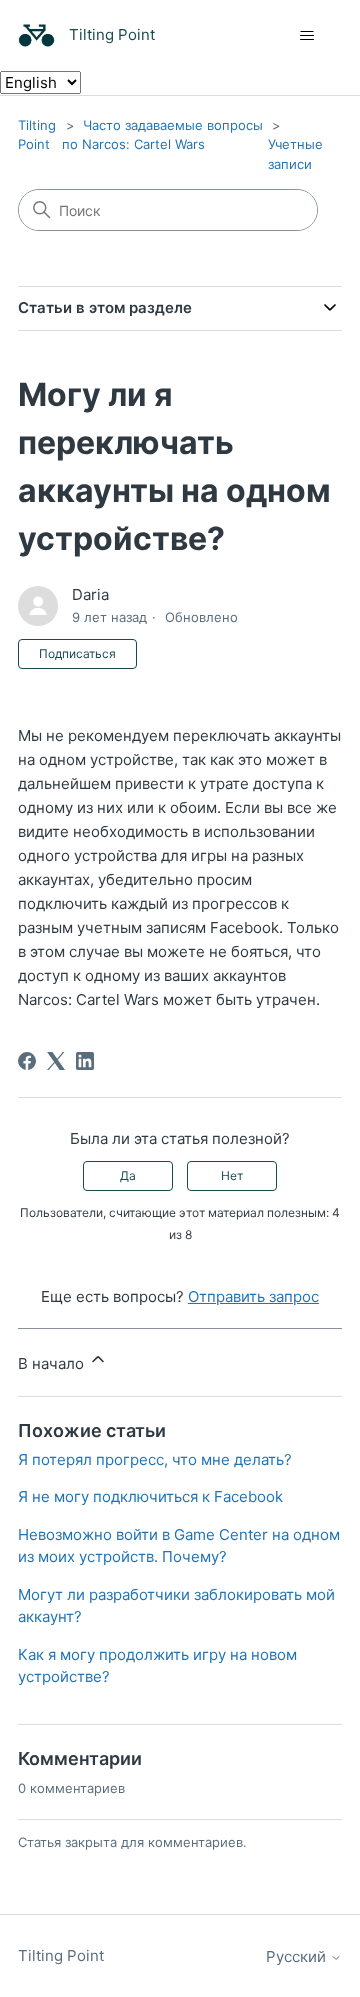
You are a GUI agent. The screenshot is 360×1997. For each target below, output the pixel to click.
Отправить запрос (253, 1296)
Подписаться (77, 653)
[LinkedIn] (85, 1061)
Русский (298, 1956)
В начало (53, 1363)
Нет (232, 1175)
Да (128, 1175)
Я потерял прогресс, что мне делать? (155, 1459)
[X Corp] (56, 1061)
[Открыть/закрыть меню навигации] (306, 36)
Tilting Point (61, 1955)
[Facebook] (27, 1061)
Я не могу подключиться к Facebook (150, 1496)
